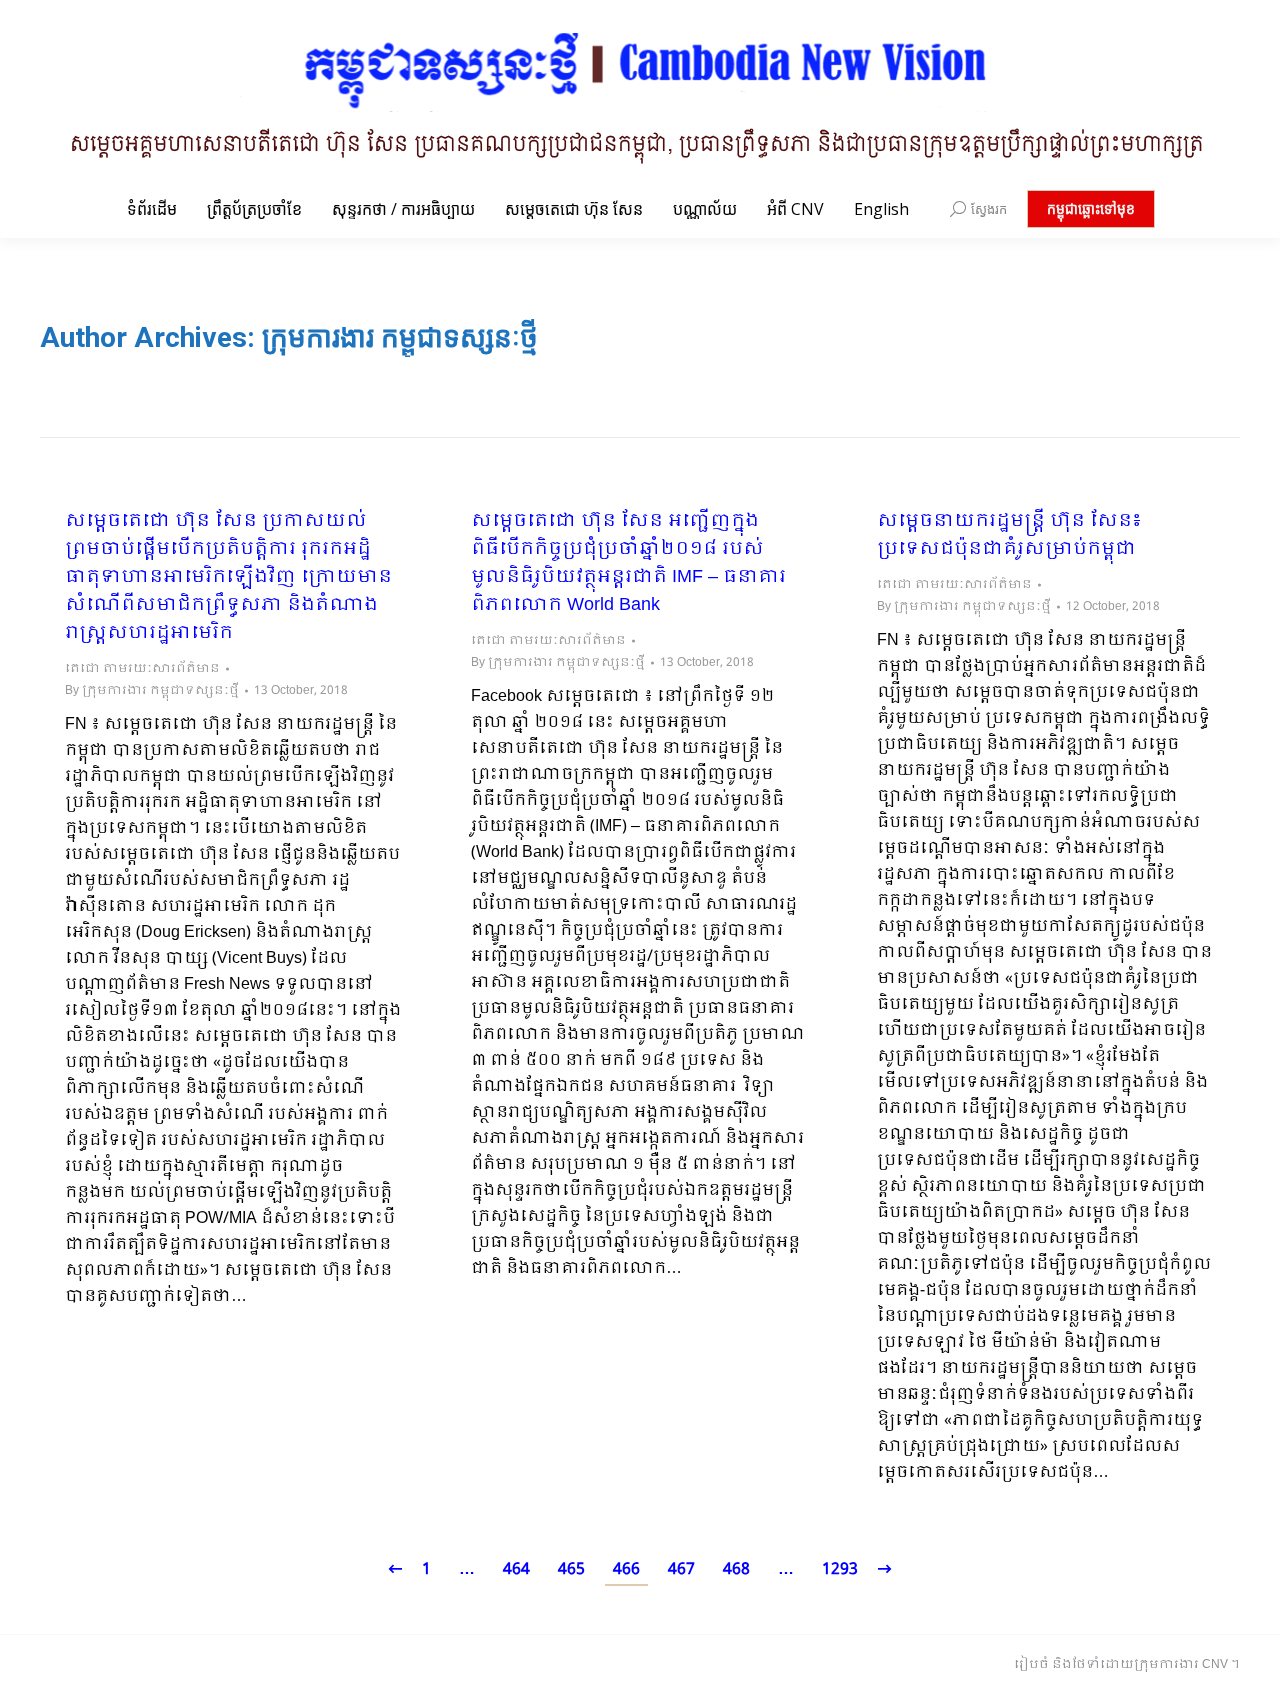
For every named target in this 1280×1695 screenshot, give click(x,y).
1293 (840, 1569)
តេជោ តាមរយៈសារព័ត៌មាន (142, 669)
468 (736, 1569)
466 (626, 1569)
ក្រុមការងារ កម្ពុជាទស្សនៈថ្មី (400, 337)
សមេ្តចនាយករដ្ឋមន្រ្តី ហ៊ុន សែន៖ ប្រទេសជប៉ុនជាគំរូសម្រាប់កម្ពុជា (1009, 536)
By (152, 691)
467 (681, 1569)
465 (571, 1569)
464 (516, 1569)
